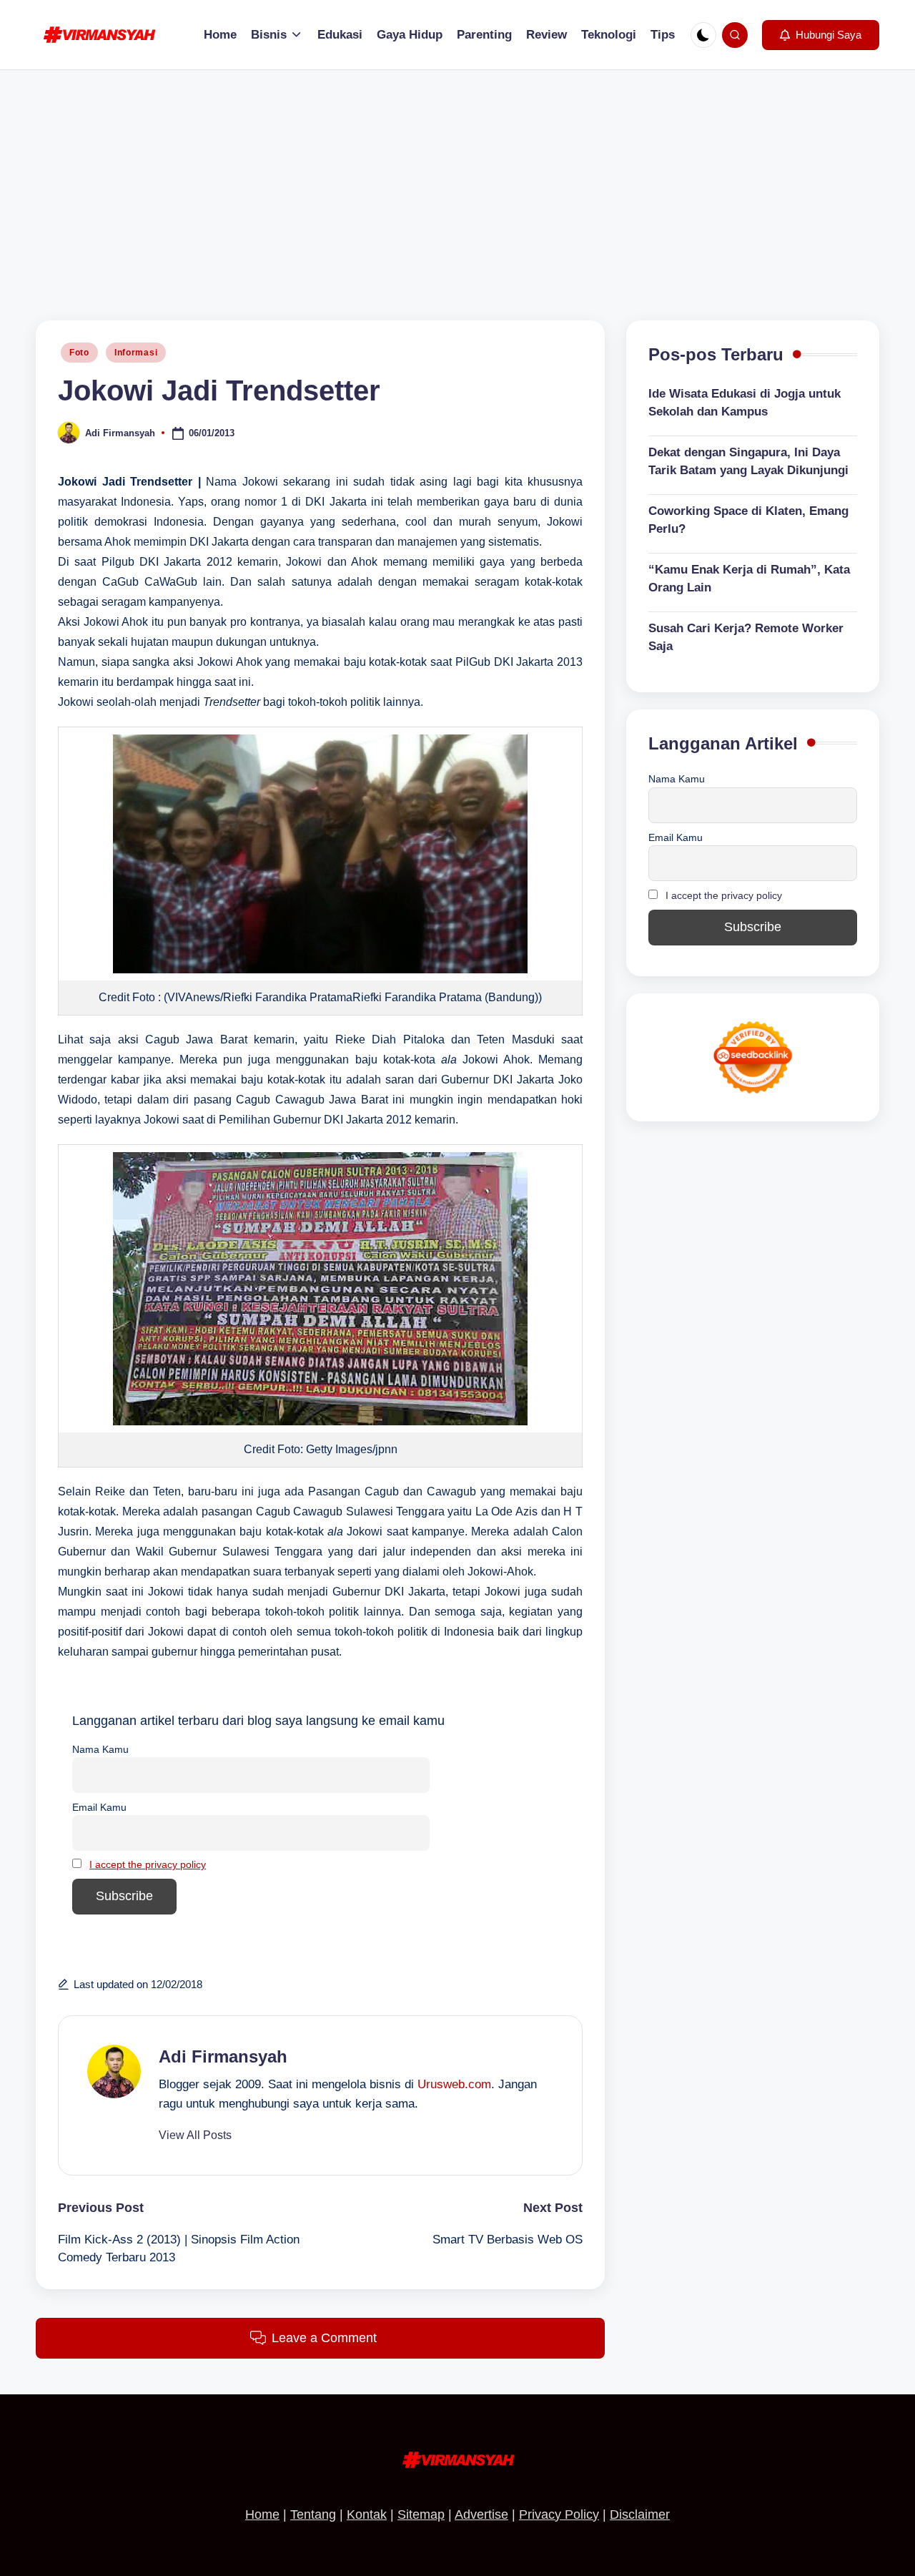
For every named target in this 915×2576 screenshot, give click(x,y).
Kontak (367, 2514)
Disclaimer (640, 2514)
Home (262, 2514)
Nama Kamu (100, 1749)
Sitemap (421, 2514)
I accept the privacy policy (148, 1864)
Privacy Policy (559, 2514)
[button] (821, 35)
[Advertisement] (457, 177)
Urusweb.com (454, 2084)
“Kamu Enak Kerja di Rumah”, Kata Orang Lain (749, 579)
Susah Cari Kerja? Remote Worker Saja (746, 638)
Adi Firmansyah (223, 2056)
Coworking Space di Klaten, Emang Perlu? (748, 520)
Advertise (481, 2514)
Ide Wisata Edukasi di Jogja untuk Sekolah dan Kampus (745, 403)
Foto (79, 353)
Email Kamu (99, 1807)
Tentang (313, 2514)
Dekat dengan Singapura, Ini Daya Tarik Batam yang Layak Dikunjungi (748, 462)
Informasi (136, 353)
